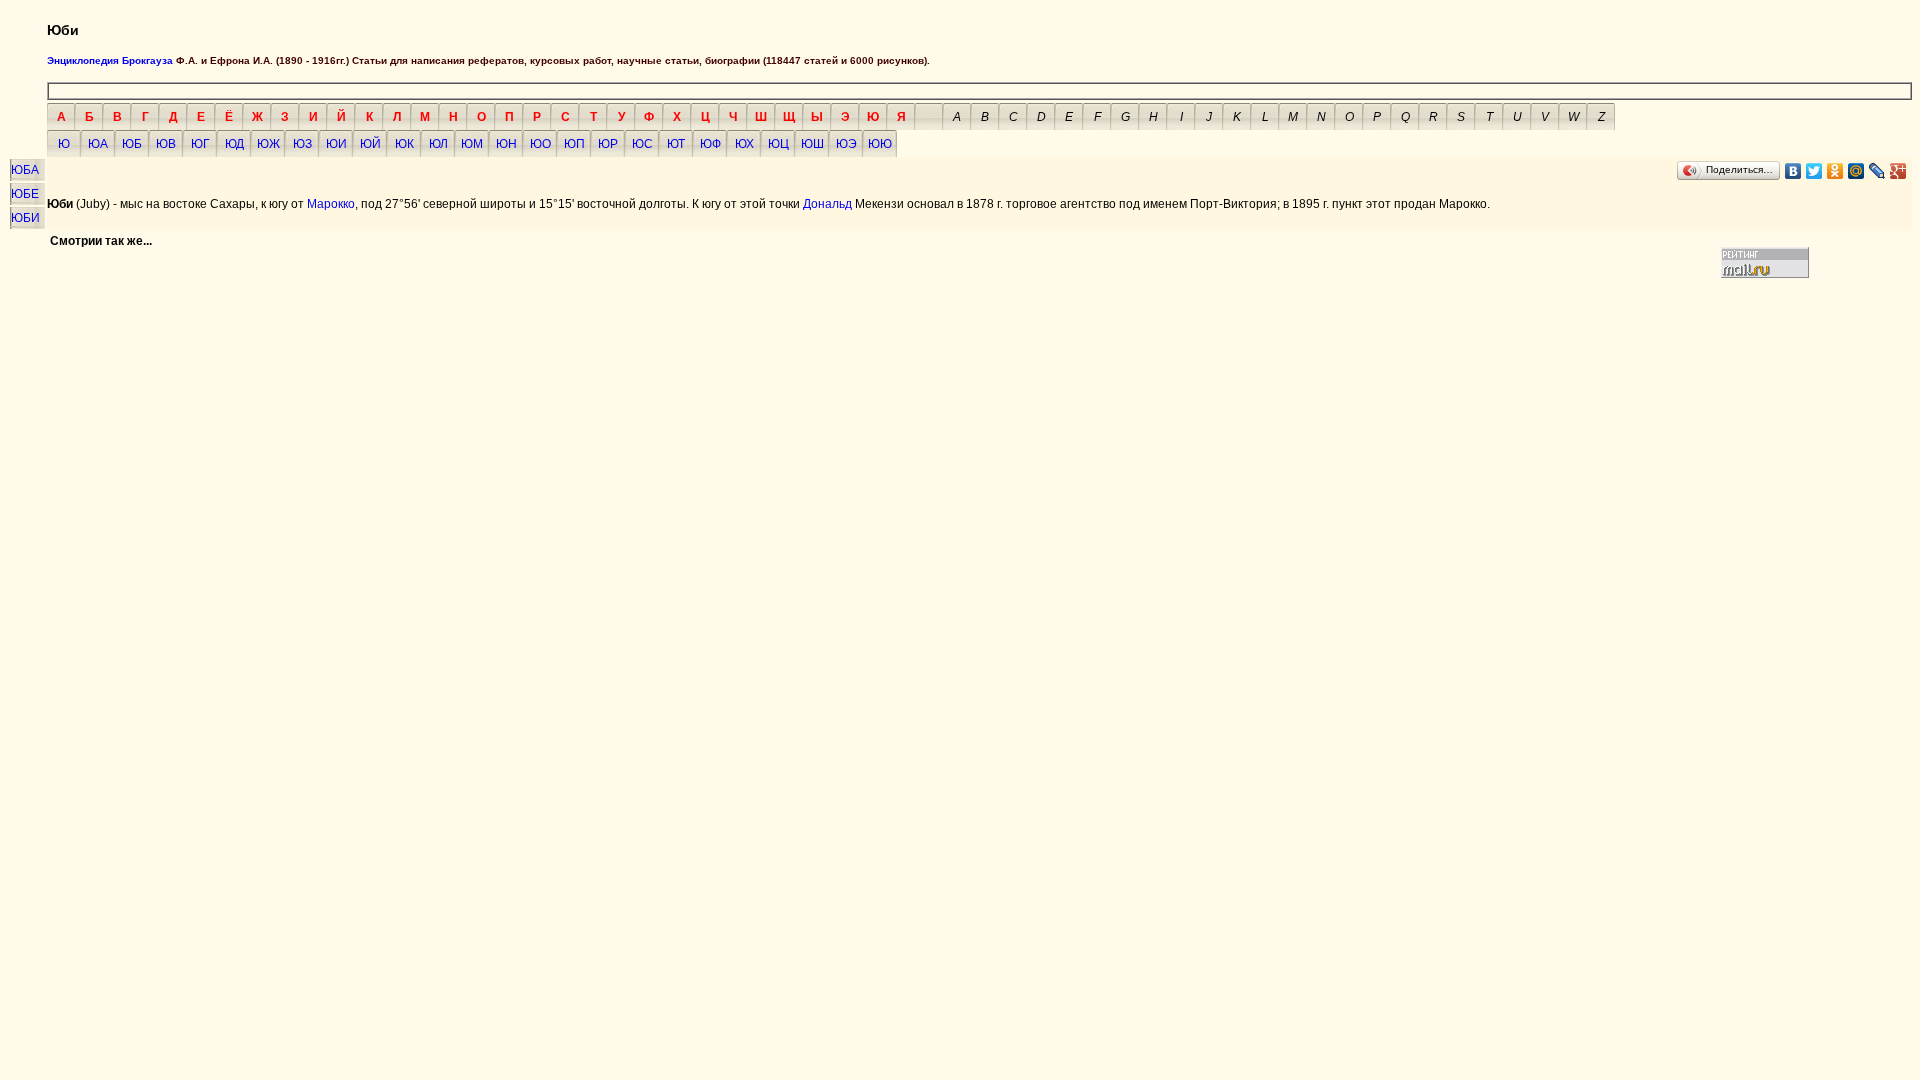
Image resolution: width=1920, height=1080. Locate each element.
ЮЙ (370, 144)
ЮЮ (880, 144)
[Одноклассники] (1835, 171)
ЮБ (132, 144)
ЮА (98, 144)
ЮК (404, 144)
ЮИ (336, 144)
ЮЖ (268, 144)
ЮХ (744, 144)
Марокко (331, 204)
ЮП (574, 144)
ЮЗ (302, 144)
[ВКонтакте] (1793, 171)
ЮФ (710, 144)
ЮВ (166, 144)
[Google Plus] (1898, 171)
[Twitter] (1814, 171)
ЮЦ (778, 144)
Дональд (827, 204)
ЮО (540, 144)
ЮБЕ (25, 194)
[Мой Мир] (1856, 171)
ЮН (506, 144)
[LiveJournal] (1877, 171)
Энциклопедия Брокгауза (110, 60)
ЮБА (25, 170)
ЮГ (200, 144)
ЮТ (676, 144)
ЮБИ (25, 218)
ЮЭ (846, 144)
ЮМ (472, 144)
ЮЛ (438, 144)
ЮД (234, 144)
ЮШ (812, 144)
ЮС (642, 144)
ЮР (608, 144)
